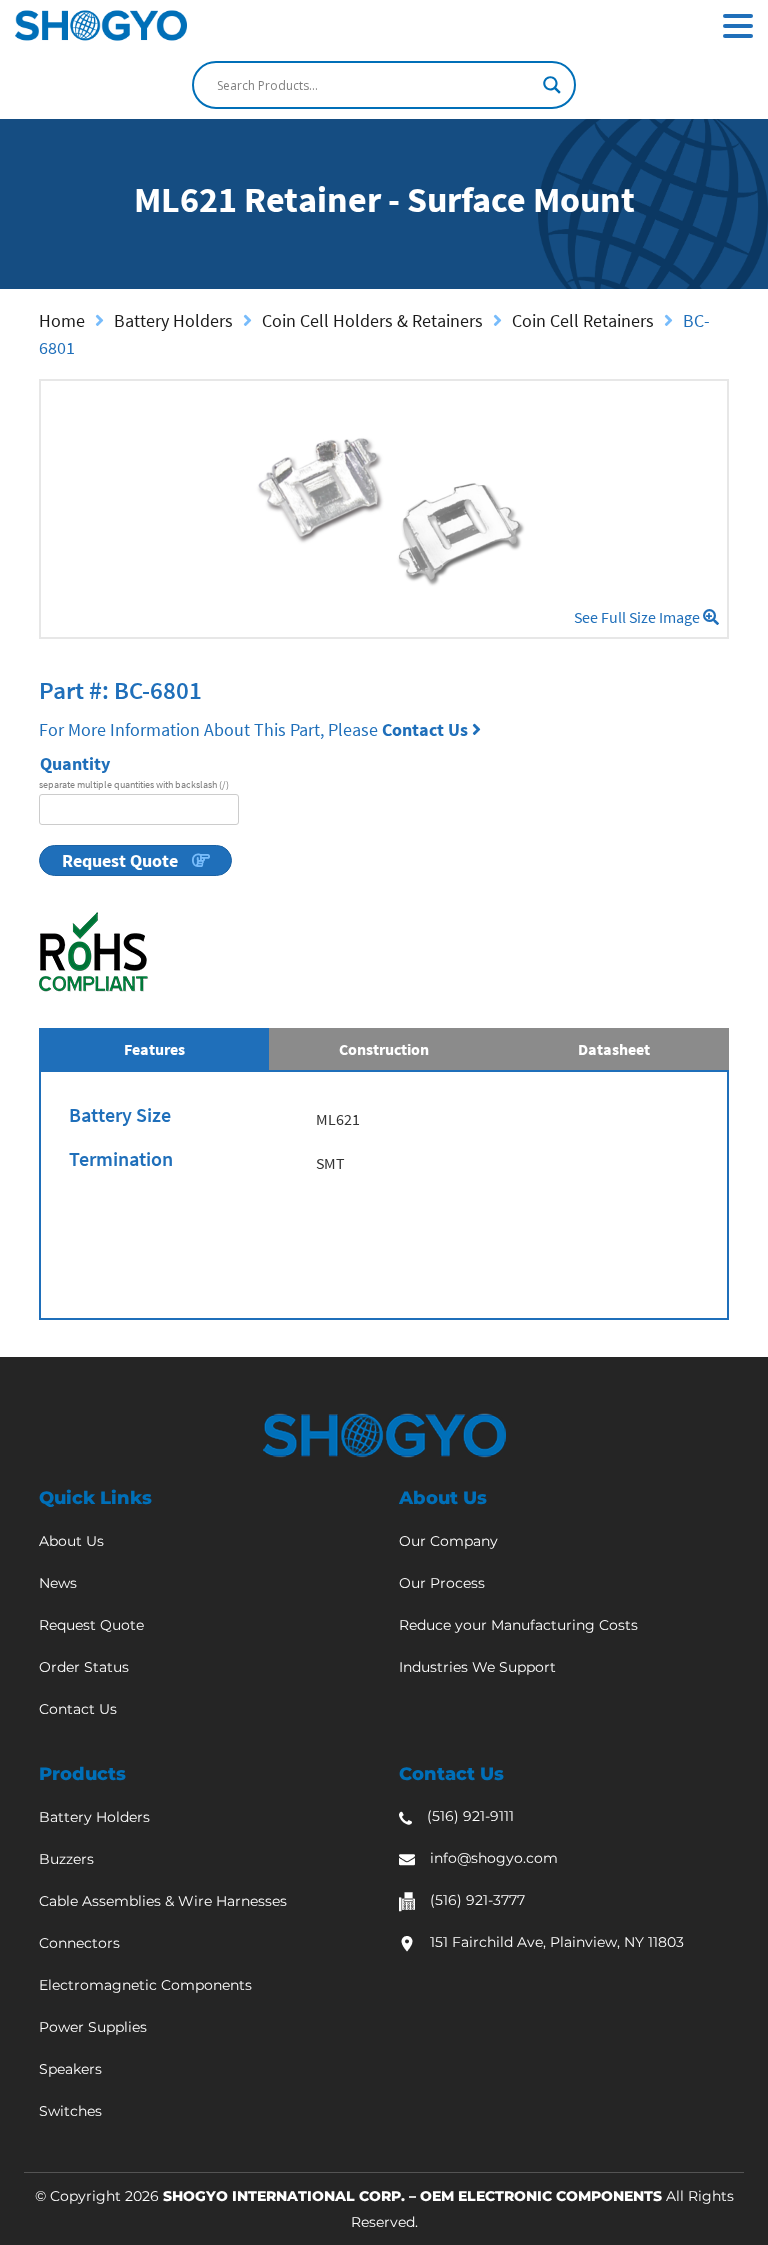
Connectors (79, 1943)
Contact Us (427, 729)
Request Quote (122, 860)
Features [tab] (154, 1049)
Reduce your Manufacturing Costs (518, 1625)
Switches (70, 2111)
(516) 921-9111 (470, 1816)
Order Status (84, 1667)
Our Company (448, 1541)
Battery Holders (173, 320)
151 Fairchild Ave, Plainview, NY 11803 (557, 1942)
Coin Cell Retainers (583, 320)
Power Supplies (93, 2027)
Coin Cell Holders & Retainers (372, 320)
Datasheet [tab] (614, 1049)
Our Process (442, 1583)
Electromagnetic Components (145, 1985)
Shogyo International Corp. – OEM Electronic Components (412, 2196)
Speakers (70, 2069)
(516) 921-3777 (477, 1900)
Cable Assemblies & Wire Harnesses (163, 1901)
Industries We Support (477, 1667)
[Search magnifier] (552, 85)
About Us (71, 1541)
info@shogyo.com (494, 1858)
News (58, 1583)
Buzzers (66, 1859)
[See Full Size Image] (384, 509)
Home (62, 320)
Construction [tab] (384, 1049)
